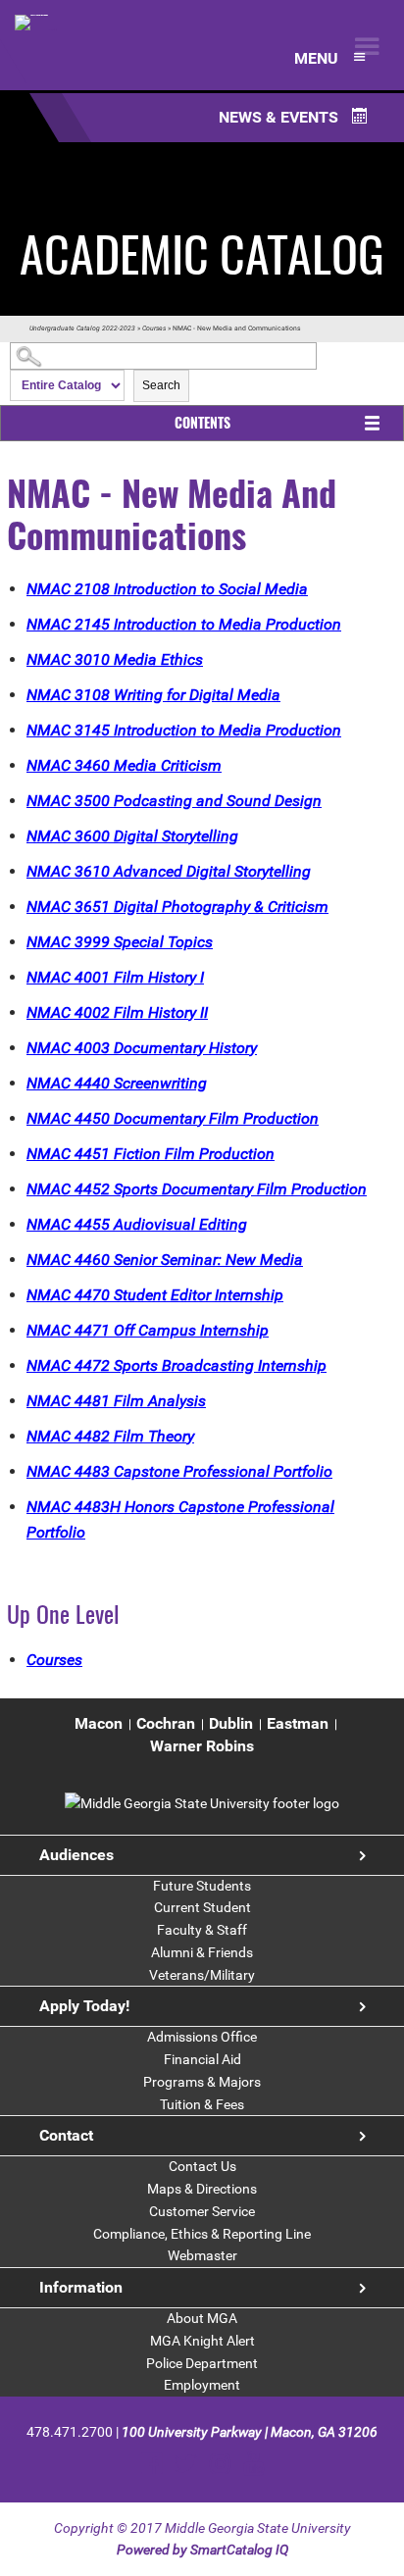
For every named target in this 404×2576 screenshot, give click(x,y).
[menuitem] (99, 1724)
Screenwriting (117, 1083)
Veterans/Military (202, 1975)
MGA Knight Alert (202, 2341)
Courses (154, 328)
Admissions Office (202, 2037)
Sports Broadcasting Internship (177, 1365)
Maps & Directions (202, 2189)
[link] (202, 1803)
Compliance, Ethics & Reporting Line (202, 2234)
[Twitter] (186, 2464)
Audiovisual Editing (137, 1224)
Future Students (202, 1886)
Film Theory (110, 1436)
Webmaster (202, 2255)
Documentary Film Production (173, 1118)
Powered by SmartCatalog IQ (202, 2550)
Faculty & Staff (202, 1930)
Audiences (76, 1855)
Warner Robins (202, 1746)
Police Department (202, 2363)
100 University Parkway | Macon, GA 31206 (250, 2432)
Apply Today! (84, 2006)
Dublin (231, 1723)
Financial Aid (202, 2059)
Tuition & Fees (202, 2104)
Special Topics (120, 942)
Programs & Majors (202, 2082)
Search (161, 385)
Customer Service (202, 2211)
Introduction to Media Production (184, 624)
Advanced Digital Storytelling (169, 871)
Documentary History (142, 1048)
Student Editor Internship (155, 1295)
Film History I (115, 977)
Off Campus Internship (148, 1330)
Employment (202, 2385)
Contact (66, 2135)
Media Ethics (115, 659)
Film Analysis (116, 1401)
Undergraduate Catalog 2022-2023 (82, 328)
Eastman (298, 1723)
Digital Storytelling (132, 836)
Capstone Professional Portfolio (179, 1471)
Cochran (166, 1723)
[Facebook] (151, 2464)
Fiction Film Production (151, 1154)
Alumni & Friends (202, 1952)
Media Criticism (124, 765)
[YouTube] (253, 2464)
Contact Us (202, 2166)
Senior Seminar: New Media (165, 1260)
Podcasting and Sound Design (174, 801)
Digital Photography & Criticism (177, 907)
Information (81, 2287)
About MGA (202, 2318)
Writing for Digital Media (153, 695)
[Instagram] (220, 2464)
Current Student (202, 1907)
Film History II (117, 1012)
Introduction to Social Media (167, 589)
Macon (99, 1723)
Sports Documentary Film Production (197, 1189)
